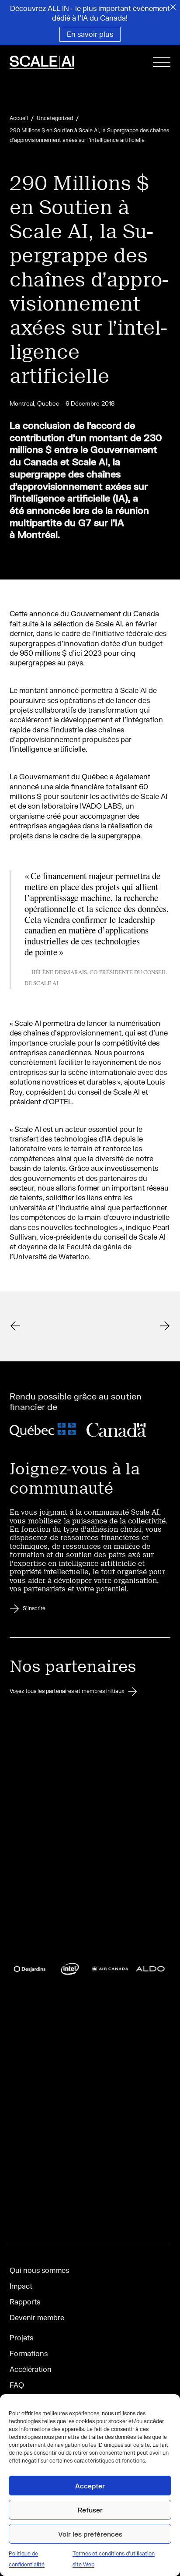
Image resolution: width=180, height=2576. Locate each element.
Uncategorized (55, 118)
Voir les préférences (90, 2534)
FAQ (17, 2385)
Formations (29, 2353)
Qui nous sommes (39, 2270)
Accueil (19, 118)
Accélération (31, 2369)
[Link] (47, 1326)
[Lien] (53, 64)
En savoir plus (90, 34)
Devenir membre (37, 2317)
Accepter (90, 2486)
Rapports (25, 2302)
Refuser (90, 2510)
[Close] (173, 7)
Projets (21, 2337)
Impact (21, 2286)
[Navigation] (162, 64)
